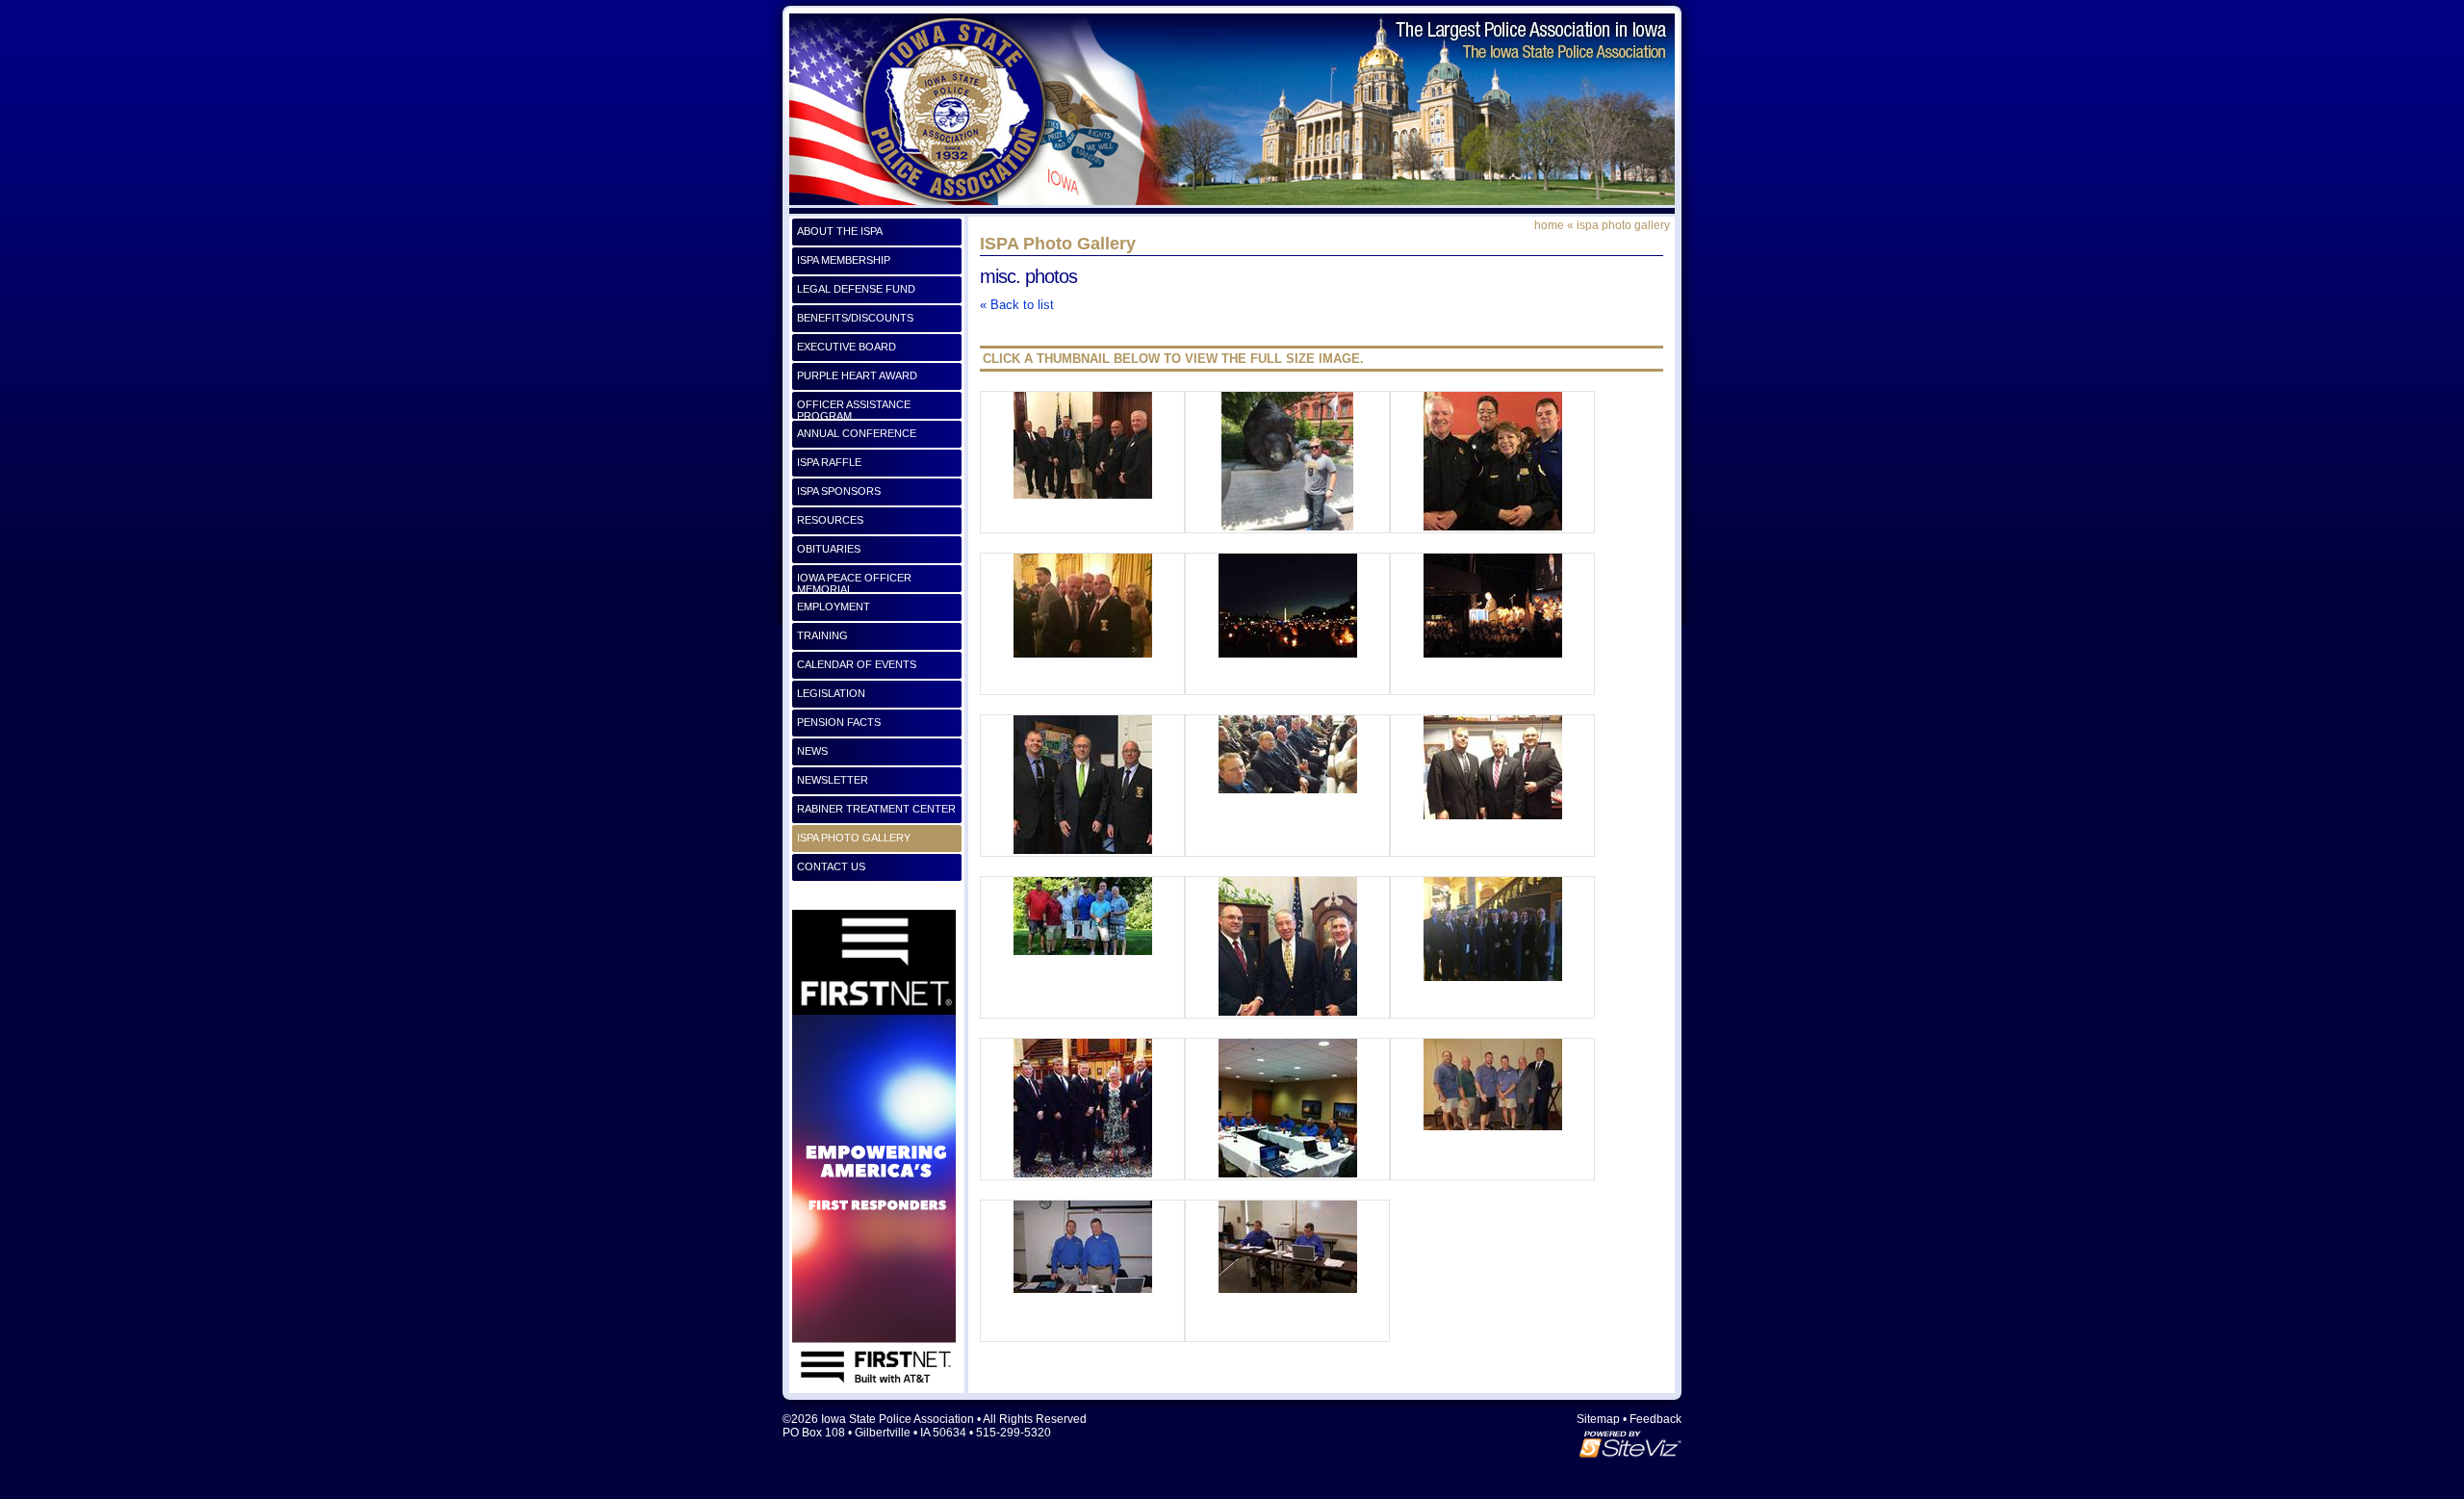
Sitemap (1598, 1419)
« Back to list (1017, 305)
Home (1549, 225)
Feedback (1655, 1419)
